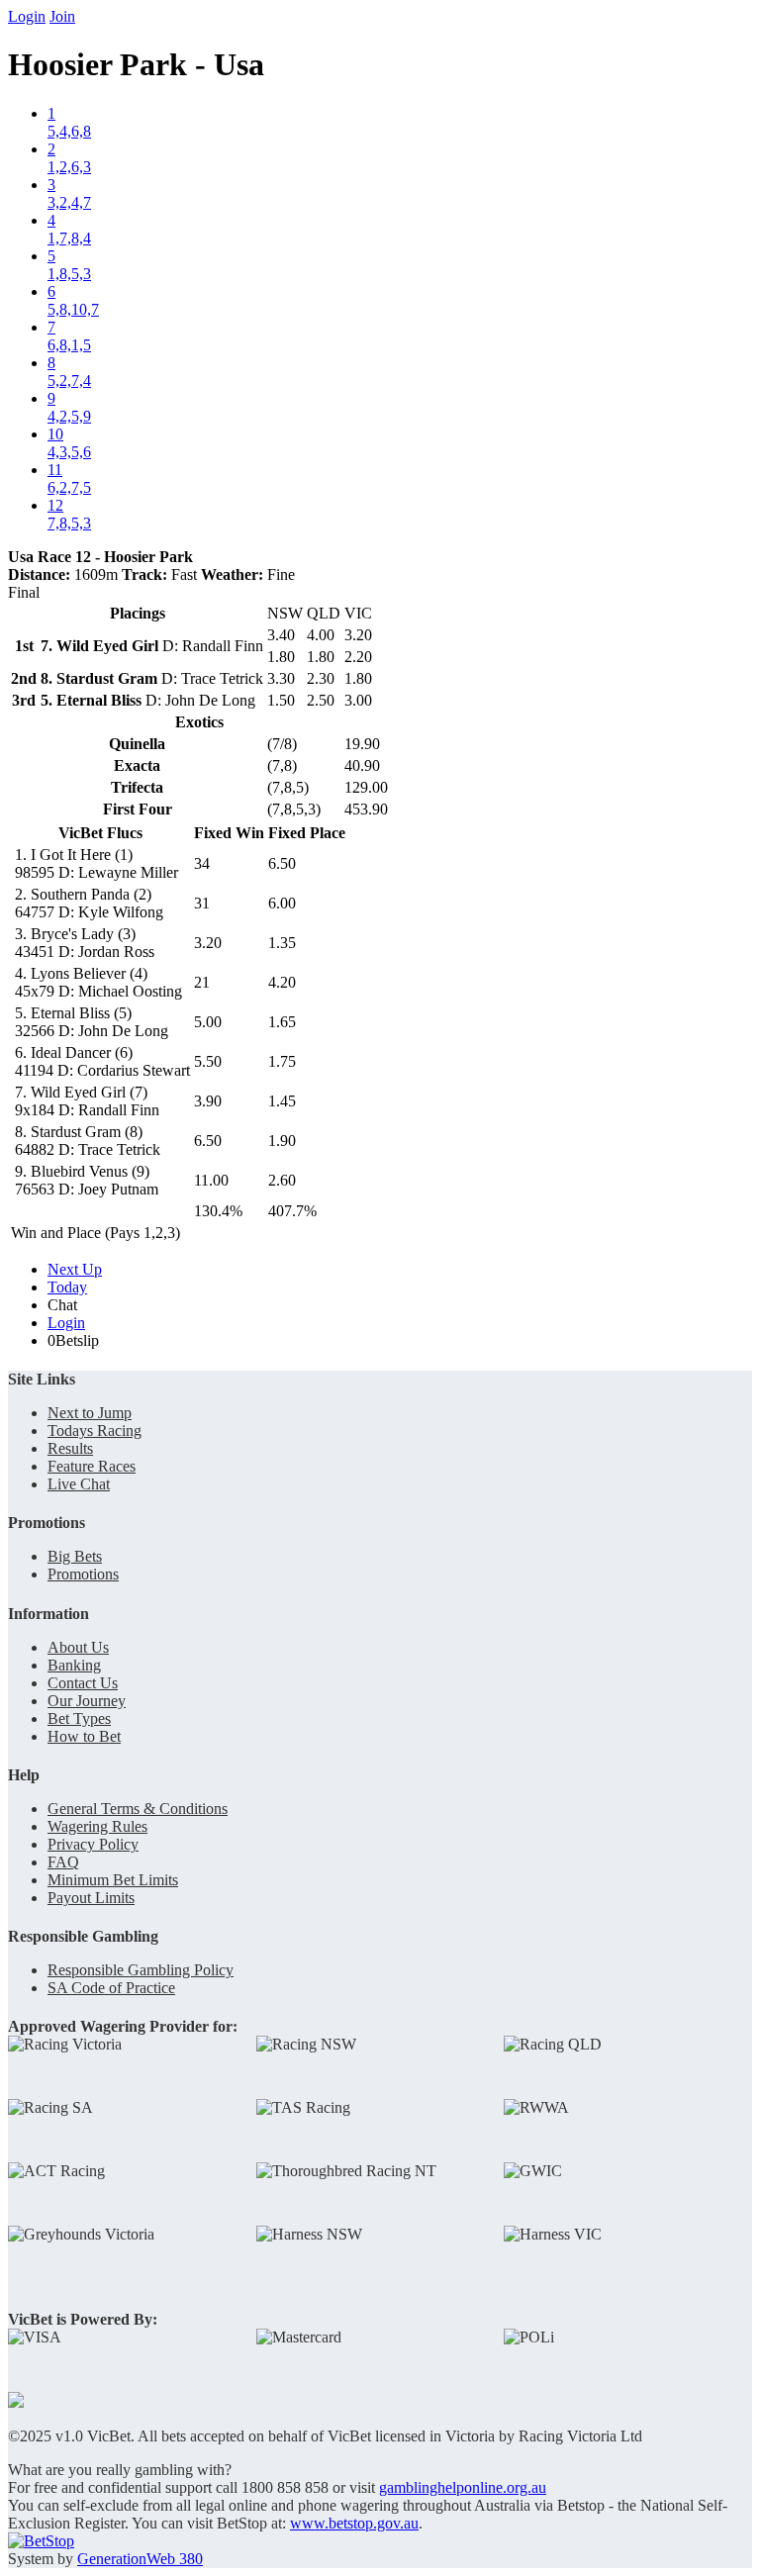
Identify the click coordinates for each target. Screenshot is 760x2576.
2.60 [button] (282, 1180)
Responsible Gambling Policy (141, 1970)
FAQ (63, 1862)
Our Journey (87, 1701)
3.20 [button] (208, 943)
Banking (74, 1665)
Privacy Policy (93, 1844)
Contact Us (83, 1683)
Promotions (83, 1574)
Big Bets (75, 1556)
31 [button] (202, 903)
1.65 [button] (282, 1022)
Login (27, 16)
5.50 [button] (208, 1061)
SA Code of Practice (111, 1988)
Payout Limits (91, 1898)
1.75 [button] (282, 1061)
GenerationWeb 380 (140, 2559)
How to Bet (84, 1736)
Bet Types (79, 1718)
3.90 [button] (208, 1101)
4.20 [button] (282, 982)
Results (70, 1448)
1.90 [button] (282, 1141)
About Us (78, 1647)
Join (62, 16)
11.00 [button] (211, 1180)
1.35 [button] (282, 943)
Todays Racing (95, 1431)
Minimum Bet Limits (113, 1880)
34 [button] (202, 863)
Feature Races (92, 1466)
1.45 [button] (282, 1101)
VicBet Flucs (100, 833)
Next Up (75, 1269)
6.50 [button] (282, 863)
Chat (62, 1305)
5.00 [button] (208, 1022)
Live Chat (79, 1484)
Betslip (73, 1340)
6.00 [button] (282, 903)
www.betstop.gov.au (354, 2523)
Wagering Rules (97, 1826)
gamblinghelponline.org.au (463, 2487)
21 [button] (202, 982)
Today (67, 1287)
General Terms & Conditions (138, 1809)
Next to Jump (90, 1413)
